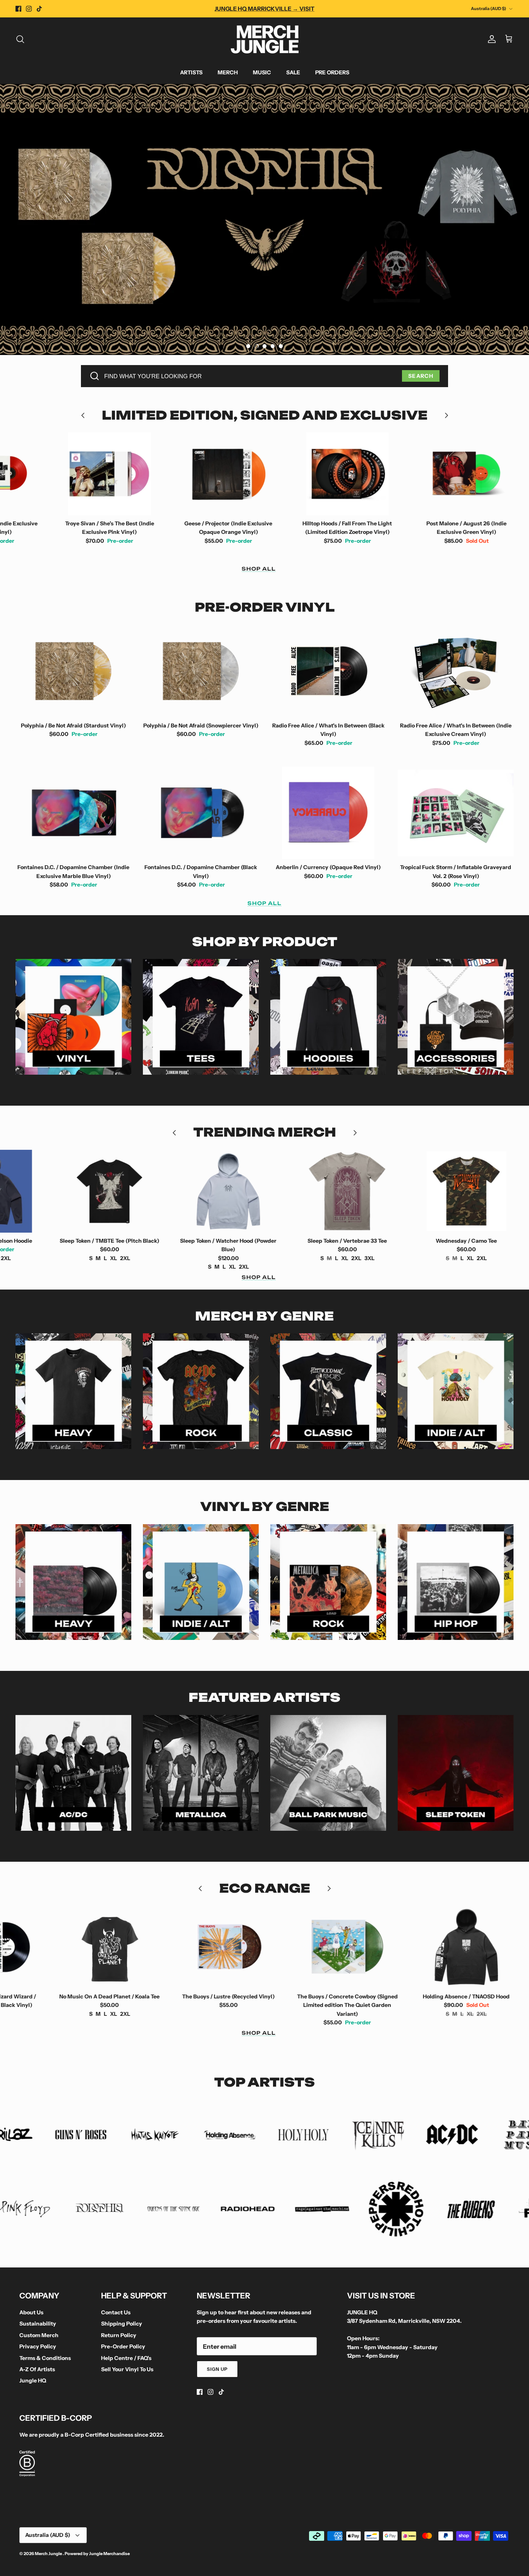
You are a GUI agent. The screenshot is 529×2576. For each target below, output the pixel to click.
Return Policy (119, 2335)
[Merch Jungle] (265, 39)
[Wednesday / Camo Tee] (367, 1191)
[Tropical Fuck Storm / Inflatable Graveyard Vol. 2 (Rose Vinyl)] (456, 813)
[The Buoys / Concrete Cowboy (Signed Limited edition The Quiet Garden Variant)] (248, 1947)
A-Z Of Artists (37, 2369)
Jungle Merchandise (109, 2554)
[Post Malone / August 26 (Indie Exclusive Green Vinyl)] (367, 474)
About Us (31, 2312)
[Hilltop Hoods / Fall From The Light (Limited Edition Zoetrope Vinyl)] (248, 474)
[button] (248, 346)
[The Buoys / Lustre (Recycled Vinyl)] (129, 1947)
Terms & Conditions (45, 2358)
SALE (293, 72)
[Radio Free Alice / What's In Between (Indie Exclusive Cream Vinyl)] (456, 671)
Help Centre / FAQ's (126, 2358)
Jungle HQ (33, 2380)
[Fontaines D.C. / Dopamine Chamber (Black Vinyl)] (201, 813)
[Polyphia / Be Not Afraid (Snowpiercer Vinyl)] (201, 671)
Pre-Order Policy (123, 2346)
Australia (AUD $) (489, 9)
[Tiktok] (39, 9)
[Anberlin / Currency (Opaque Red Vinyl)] (328, 813)
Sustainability (38, 2324)
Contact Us (116, 2312)
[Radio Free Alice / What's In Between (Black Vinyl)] (328, 671)
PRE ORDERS (332, 72)
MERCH (228, 72)
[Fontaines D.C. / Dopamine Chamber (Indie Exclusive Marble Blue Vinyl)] (73, 813)
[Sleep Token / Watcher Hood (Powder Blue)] (129, 1191)
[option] (264, 220)
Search (421, 376)
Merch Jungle (49, 2554)
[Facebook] (18, 9)
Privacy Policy (38, 2346)
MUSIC (262, 72)
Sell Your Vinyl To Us (127, 2369)
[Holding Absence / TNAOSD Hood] (367, 1947)
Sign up (217, 2369)
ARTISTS (191, 72)
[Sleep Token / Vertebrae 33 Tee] (248, 1191)
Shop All (259, 569)
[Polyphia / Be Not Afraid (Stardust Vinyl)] (73, 671)
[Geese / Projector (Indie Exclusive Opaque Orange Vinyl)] (129, 474)
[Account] (490, 39)
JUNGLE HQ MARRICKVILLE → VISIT (264, 9)
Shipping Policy (122, 2324)
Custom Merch (39, 2335)
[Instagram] (29, 9)
